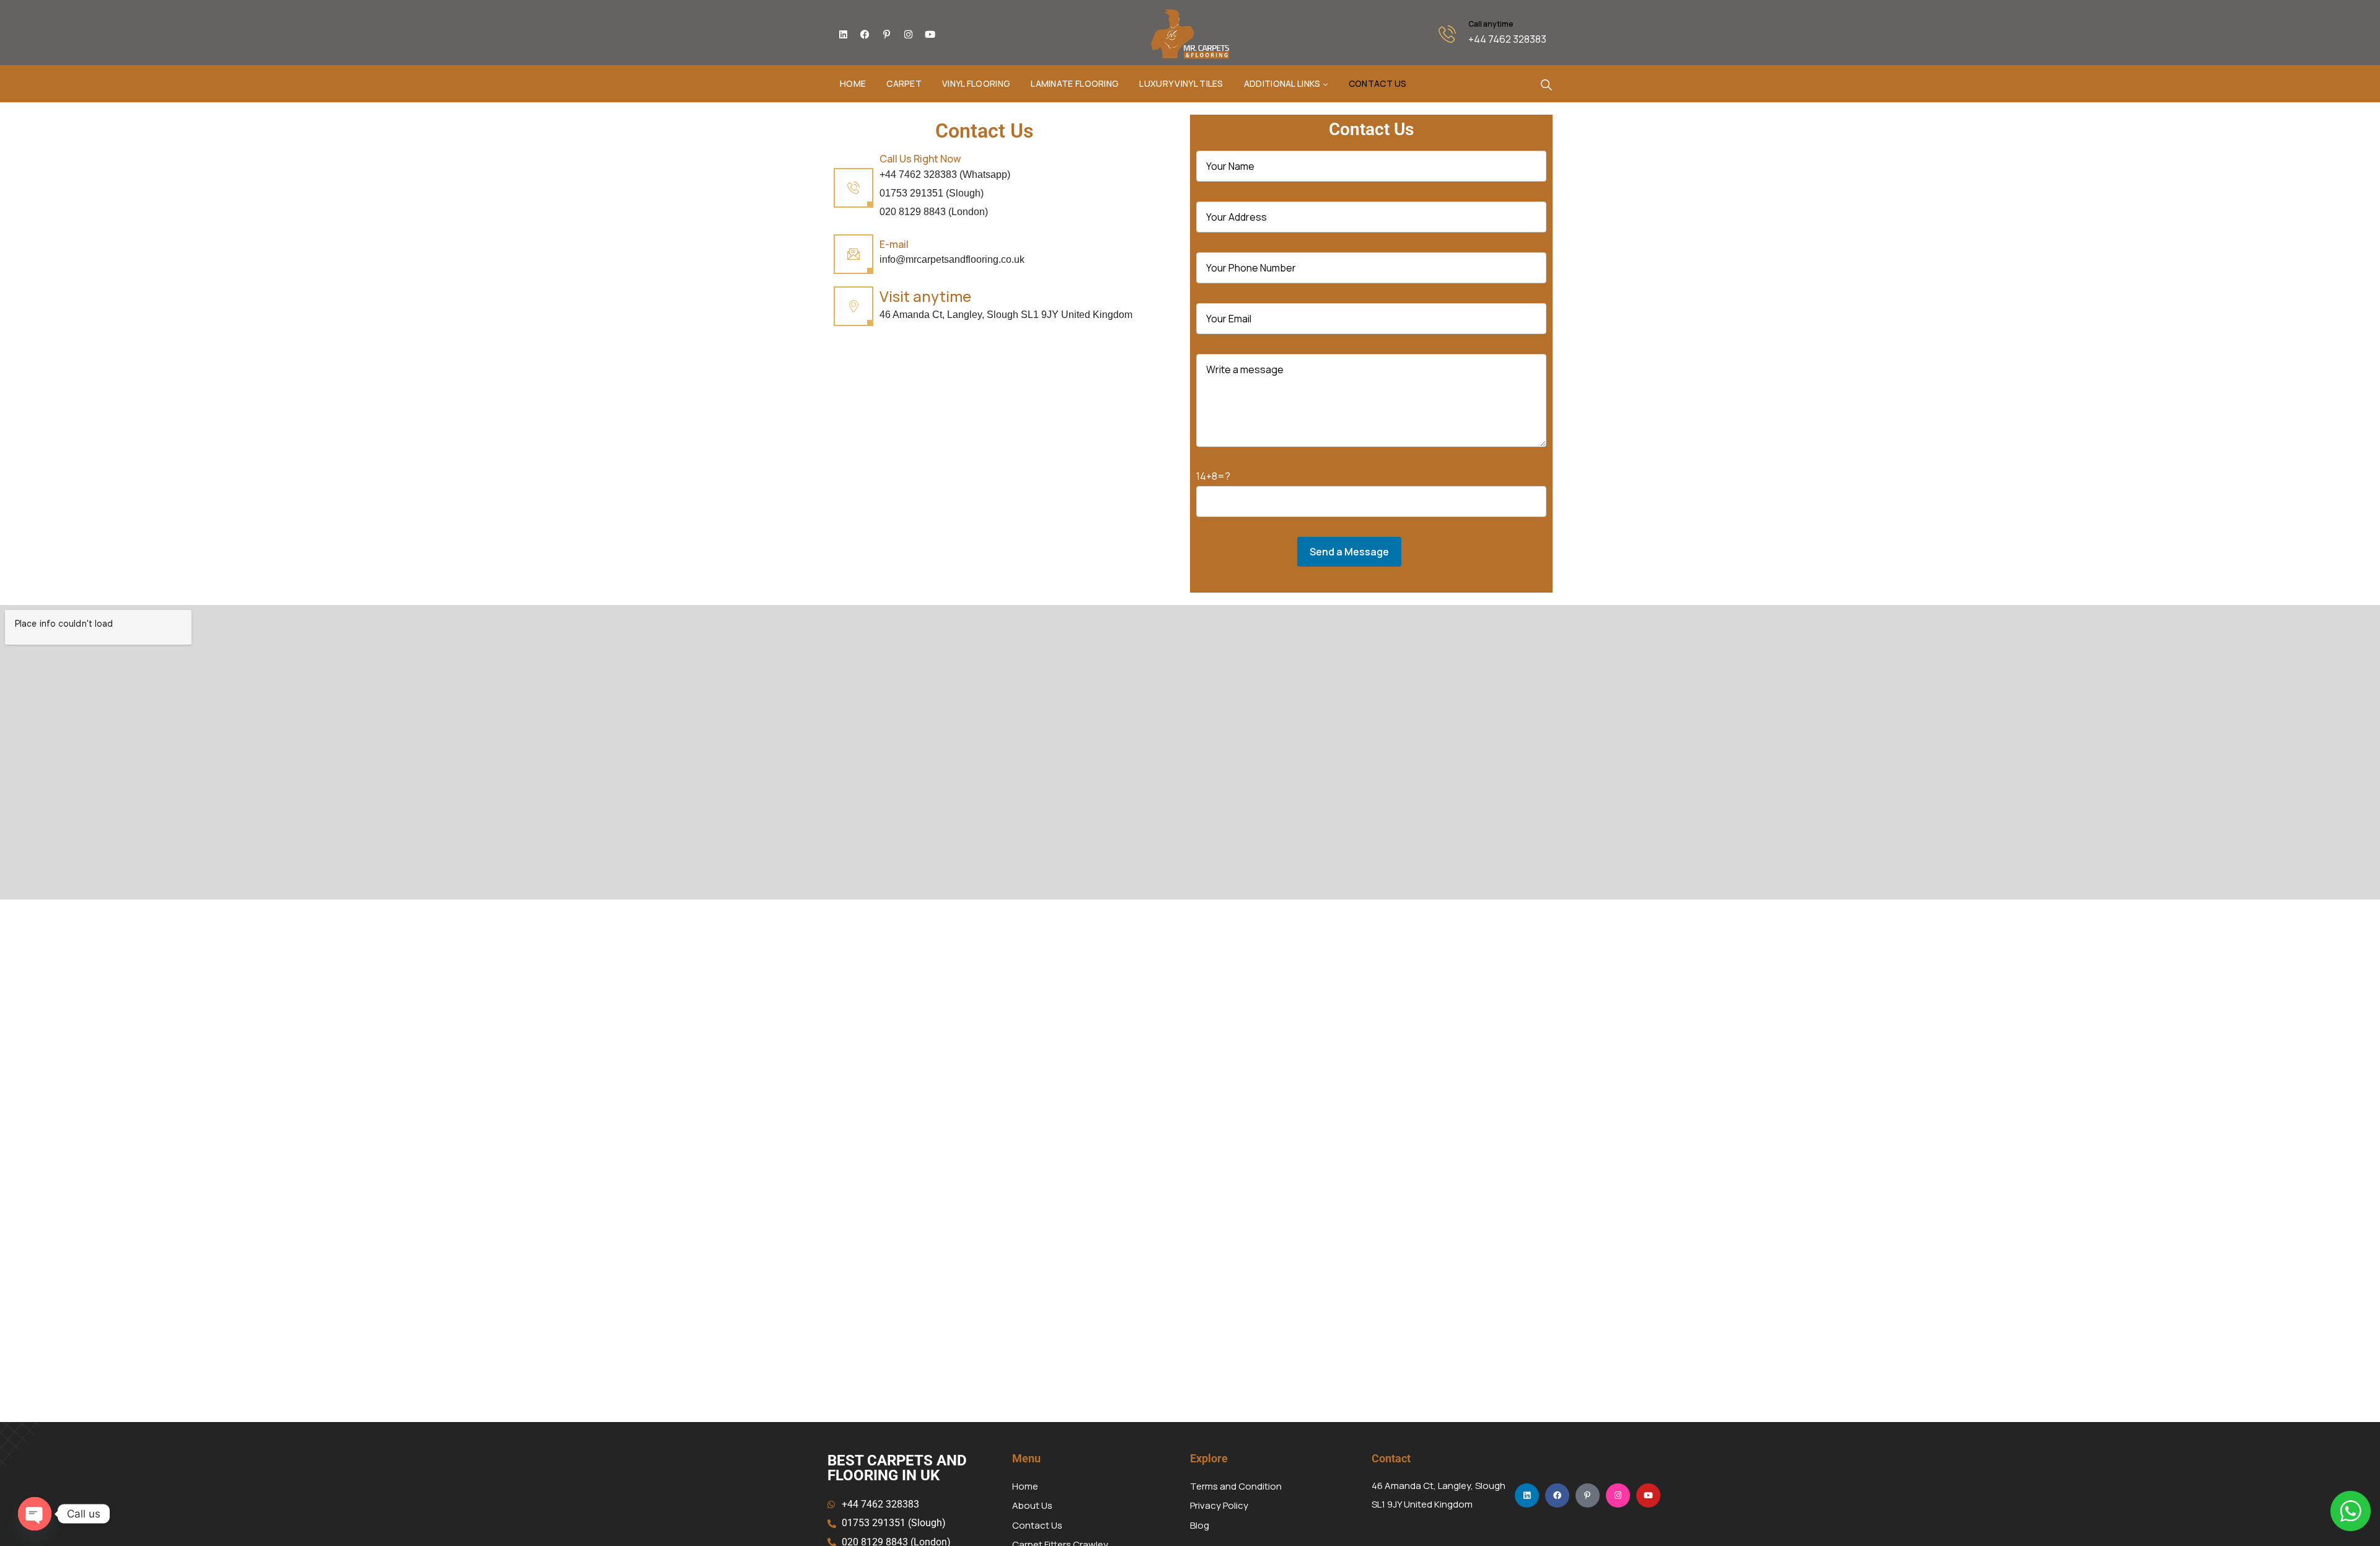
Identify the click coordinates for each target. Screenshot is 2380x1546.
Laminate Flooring (1075, 83)
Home (853, 83)
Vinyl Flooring (976, 83)
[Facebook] (865, 34)
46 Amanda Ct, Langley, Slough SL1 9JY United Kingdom (1006, 315)
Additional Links (1282, 83)
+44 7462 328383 (1507, 39)
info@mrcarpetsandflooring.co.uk (952, 259)
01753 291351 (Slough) (932, 193)
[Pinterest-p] (886, 34)
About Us (1032, 1505)
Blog (1200, 1525)
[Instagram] (908, 34)
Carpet (904, 83)
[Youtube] (930, 34)
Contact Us (1378, 83)
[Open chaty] (35, 1514)
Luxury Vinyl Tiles (1181, 83)
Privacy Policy (1219, 1505)
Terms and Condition (1236, 1486)
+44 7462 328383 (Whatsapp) (945, 174)
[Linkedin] (843, 34)
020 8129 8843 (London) (934, 212)
